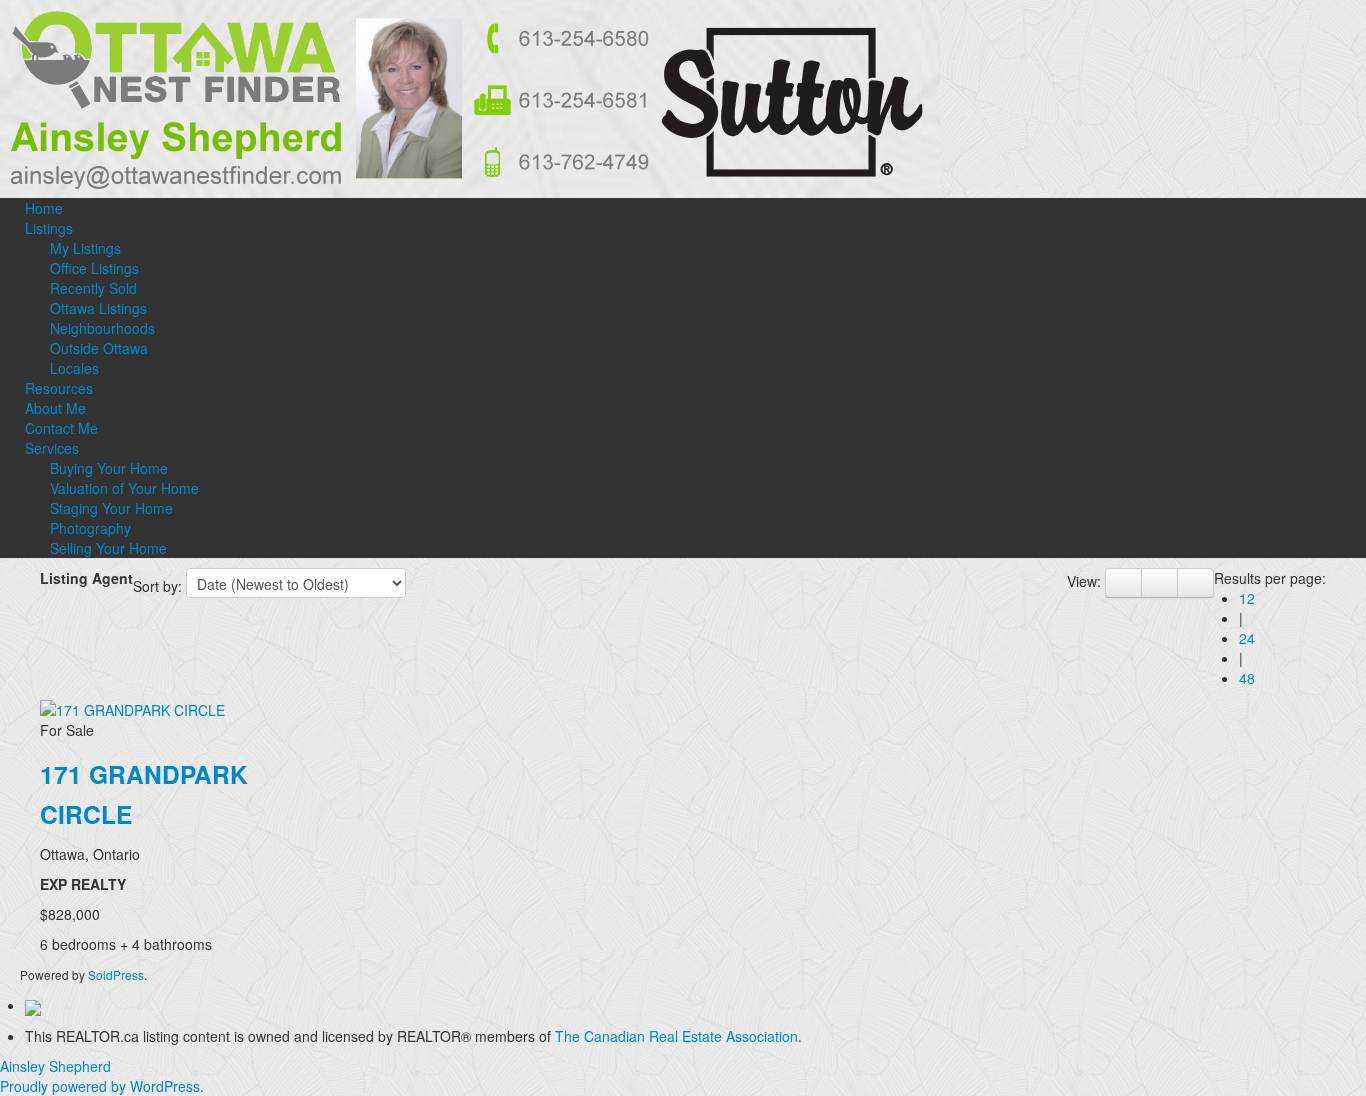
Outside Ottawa (99, 348)
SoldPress (116, 974)
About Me (55, 408)
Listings (49, 228)
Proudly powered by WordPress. (102, 1086)
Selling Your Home (108, 548)
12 (1247, 598)
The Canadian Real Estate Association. (678, 1036)
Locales (74, 368)
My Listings (85, 248)
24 (1247, 638)
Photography (90, 528)
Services (52, 448)
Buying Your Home (109, 468)
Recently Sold (93, 288)
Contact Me (61, 428)
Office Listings (94, 268)
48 (1247, 678)
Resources (59, 388)
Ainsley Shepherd (55, 1066)
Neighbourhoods (102, 328)
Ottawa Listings (98, 308)
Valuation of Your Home (124, 488)
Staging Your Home (111, 508)
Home (44, 208)
